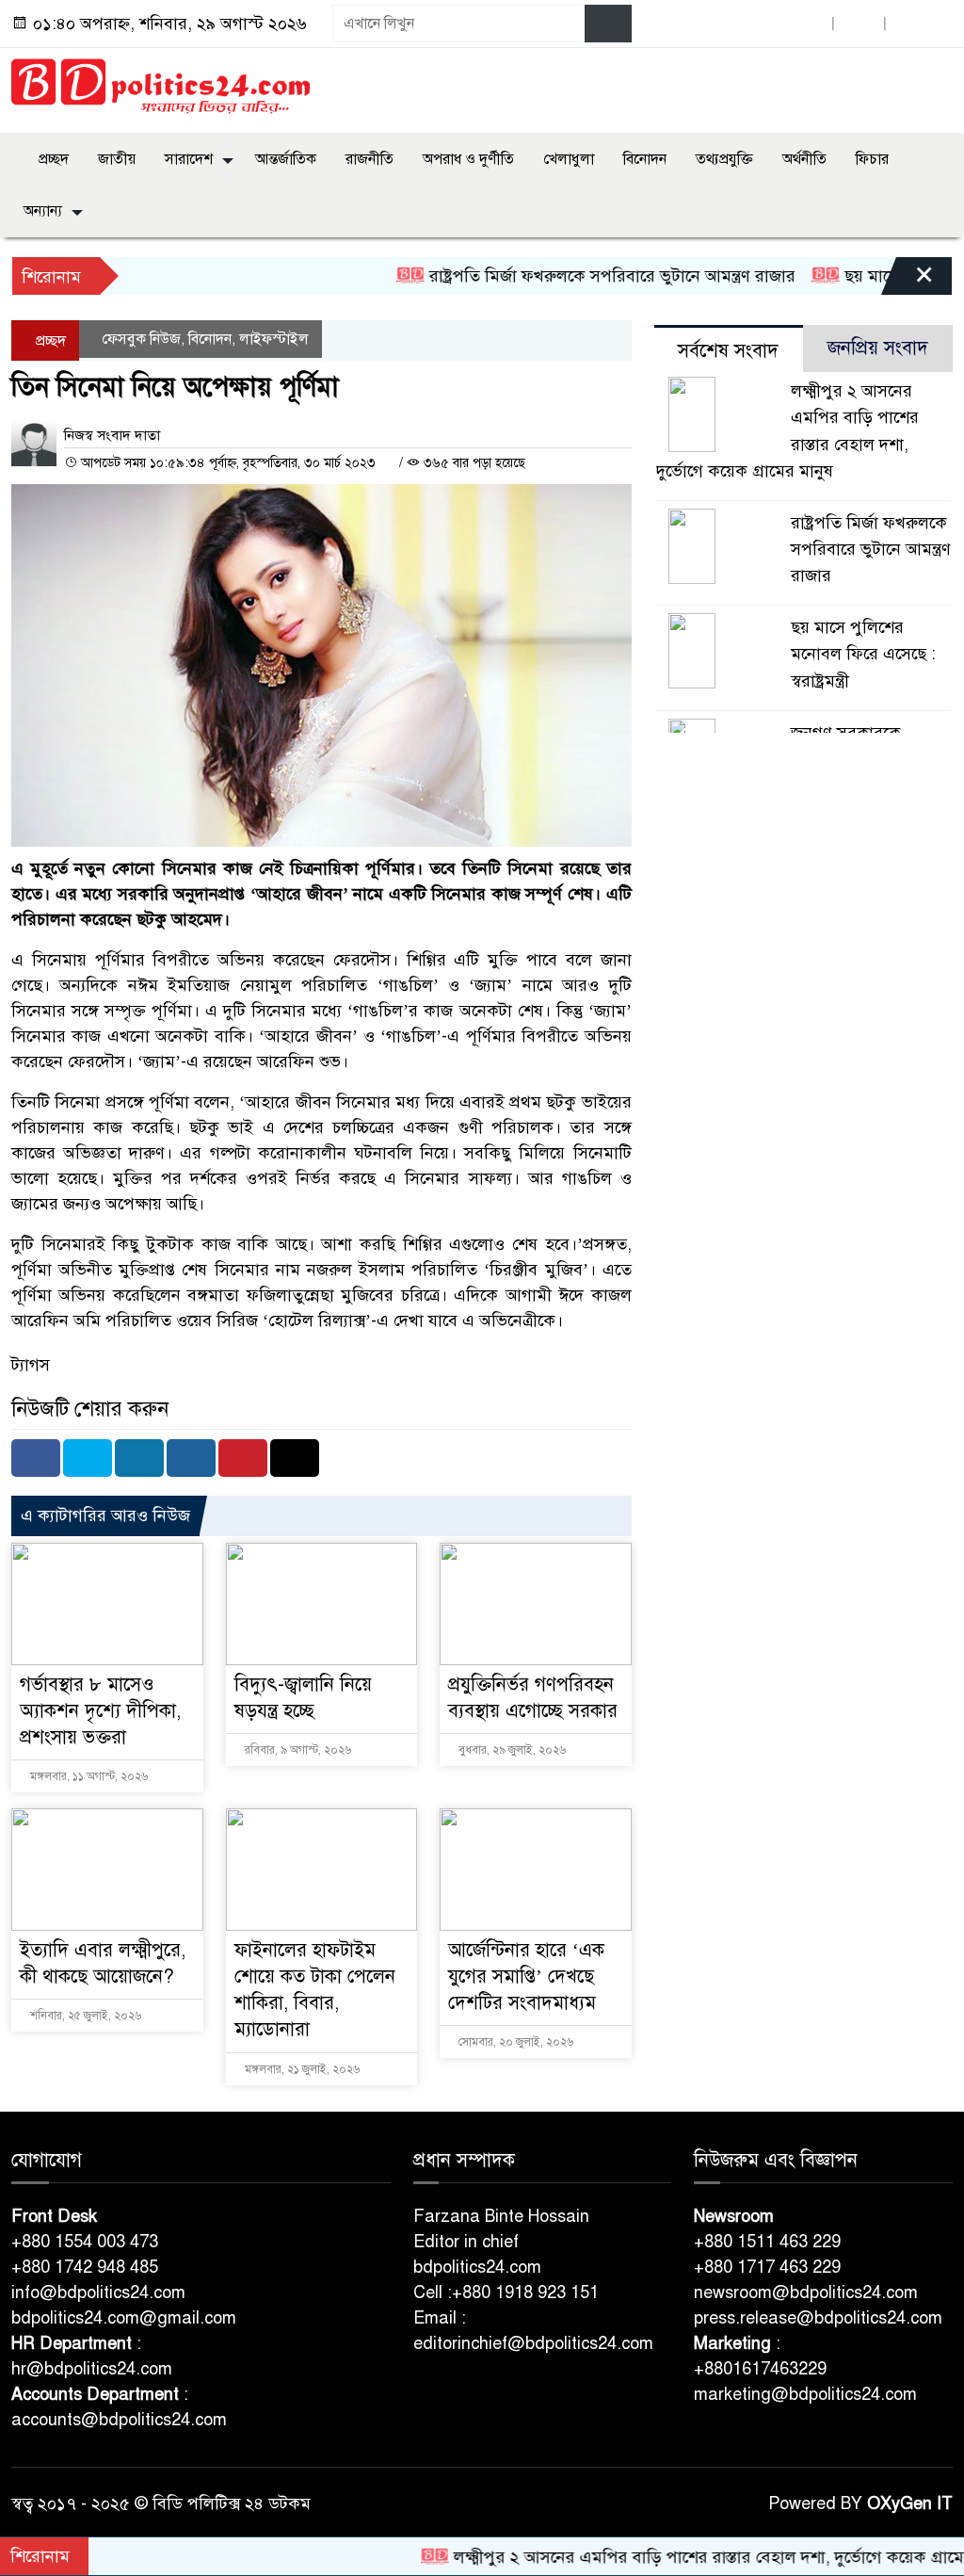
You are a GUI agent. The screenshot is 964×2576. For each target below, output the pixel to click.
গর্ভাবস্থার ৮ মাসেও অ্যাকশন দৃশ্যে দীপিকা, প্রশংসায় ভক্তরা (100, 1711)
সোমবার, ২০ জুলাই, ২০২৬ (514, 2042)
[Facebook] (36, 1458)
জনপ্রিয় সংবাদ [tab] (878, 348)
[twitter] (859, 24)
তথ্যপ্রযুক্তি (724, 159)
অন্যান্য (43, 211)
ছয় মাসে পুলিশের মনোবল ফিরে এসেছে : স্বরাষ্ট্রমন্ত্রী (863, 654)
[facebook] (807, 24)
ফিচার (872, 159)
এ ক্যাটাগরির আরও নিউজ (105, 1515)
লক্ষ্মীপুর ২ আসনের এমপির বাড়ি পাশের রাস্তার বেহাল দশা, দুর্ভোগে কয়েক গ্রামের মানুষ (680, 2557)
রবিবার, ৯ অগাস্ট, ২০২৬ (297, 1750)
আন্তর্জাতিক (286, 159)
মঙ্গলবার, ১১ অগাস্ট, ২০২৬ (88, 1776)
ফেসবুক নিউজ (141, 339)
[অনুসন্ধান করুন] (608, 24)
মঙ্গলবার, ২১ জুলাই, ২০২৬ (301, 2069)
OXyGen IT (910, 2503)
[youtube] (910, 24)
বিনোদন (645, 159)
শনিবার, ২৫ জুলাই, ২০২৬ (84, 2016)
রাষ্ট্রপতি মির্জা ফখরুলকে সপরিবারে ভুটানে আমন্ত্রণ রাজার (557, 276)
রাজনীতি (370, 159)
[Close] (908, 281)
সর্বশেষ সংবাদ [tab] (728, 351)
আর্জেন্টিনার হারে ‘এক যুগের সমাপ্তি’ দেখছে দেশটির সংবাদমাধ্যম (526, 1977)
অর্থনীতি (804, 159)
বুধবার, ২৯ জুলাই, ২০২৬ (511, 1750)
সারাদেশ (189, 159)
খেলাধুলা (569, 159)
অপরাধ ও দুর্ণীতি (468, 159)
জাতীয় (117, 159)
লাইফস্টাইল (274, 339)
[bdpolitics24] (161, 87)
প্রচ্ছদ (52, 159)
